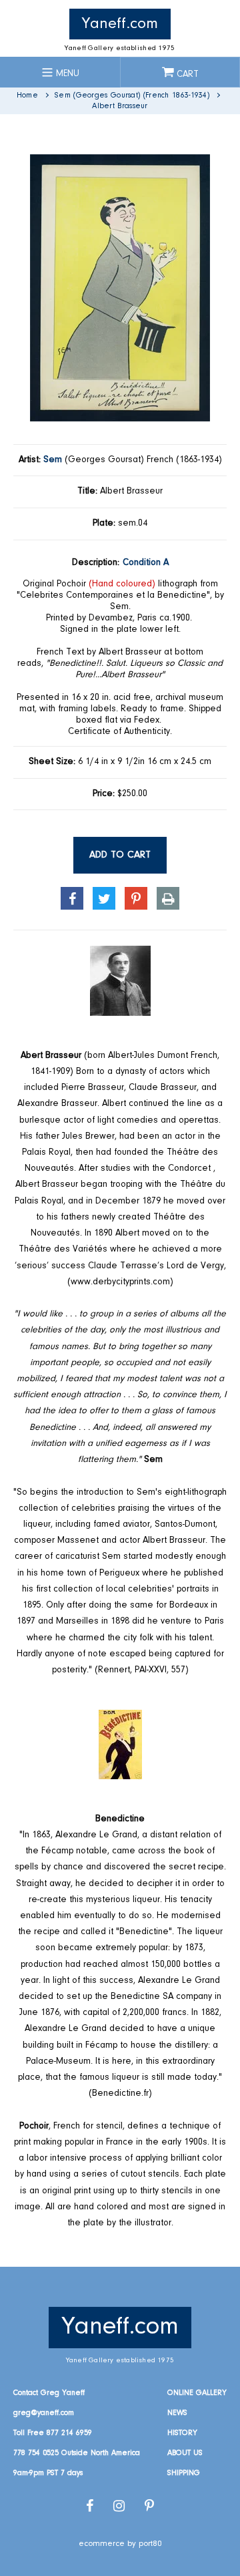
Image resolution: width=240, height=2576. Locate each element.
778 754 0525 (36, 2453)
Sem (53, 460)
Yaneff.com (120, 24)
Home (27, 96)
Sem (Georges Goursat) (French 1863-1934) (132, 96)
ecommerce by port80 (120, 2544)
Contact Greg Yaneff (49, 2393)
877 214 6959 (69, 2433)
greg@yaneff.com (44, 2413)
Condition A (146, 563)
